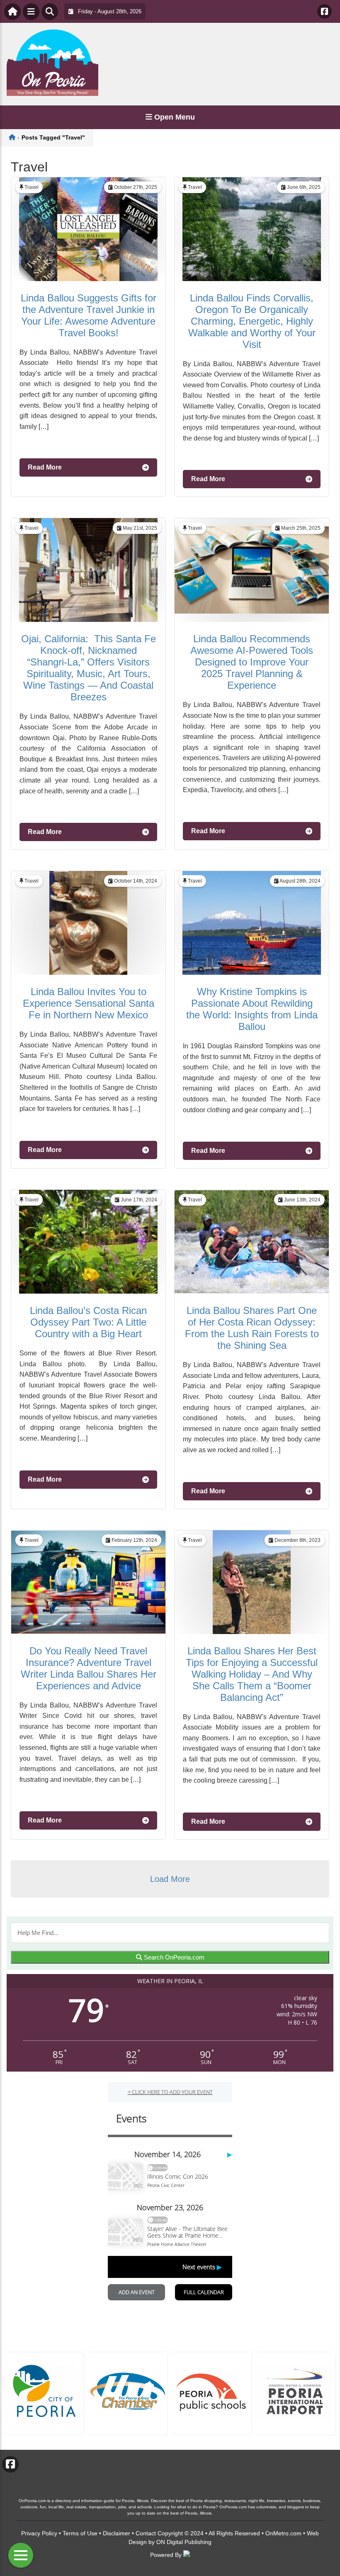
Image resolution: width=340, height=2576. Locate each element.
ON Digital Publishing (184, 2542)
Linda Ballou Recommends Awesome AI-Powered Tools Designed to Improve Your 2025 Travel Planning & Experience (252, 662)
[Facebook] (324, 11)
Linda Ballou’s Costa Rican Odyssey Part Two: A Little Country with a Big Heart (88, 1322)
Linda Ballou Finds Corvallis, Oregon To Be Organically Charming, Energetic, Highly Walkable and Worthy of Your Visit (252, 321)
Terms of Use (80, 2533)
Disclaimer (117, 2533)
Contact (146, 2533)
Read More (45, 467)
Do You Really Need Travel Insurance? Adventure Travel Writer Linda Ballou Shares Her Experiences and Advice (89, 1668)
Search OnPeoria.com (173, 1957)
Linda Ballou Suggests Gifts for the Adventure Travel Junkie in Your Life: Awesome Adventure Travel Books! (89, 315)
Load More (170, 1879)
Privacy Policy (39, 2533)
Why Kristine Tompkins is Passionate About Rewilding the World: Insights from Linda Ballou (252, 1009)
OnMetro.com (283, 2533)
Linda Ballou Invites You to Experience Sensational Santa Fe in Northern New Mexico (89, 1003)
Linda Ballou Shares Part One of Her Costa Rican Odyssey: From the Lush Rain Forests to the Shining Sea (252, 1328)
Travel (32, 187)
